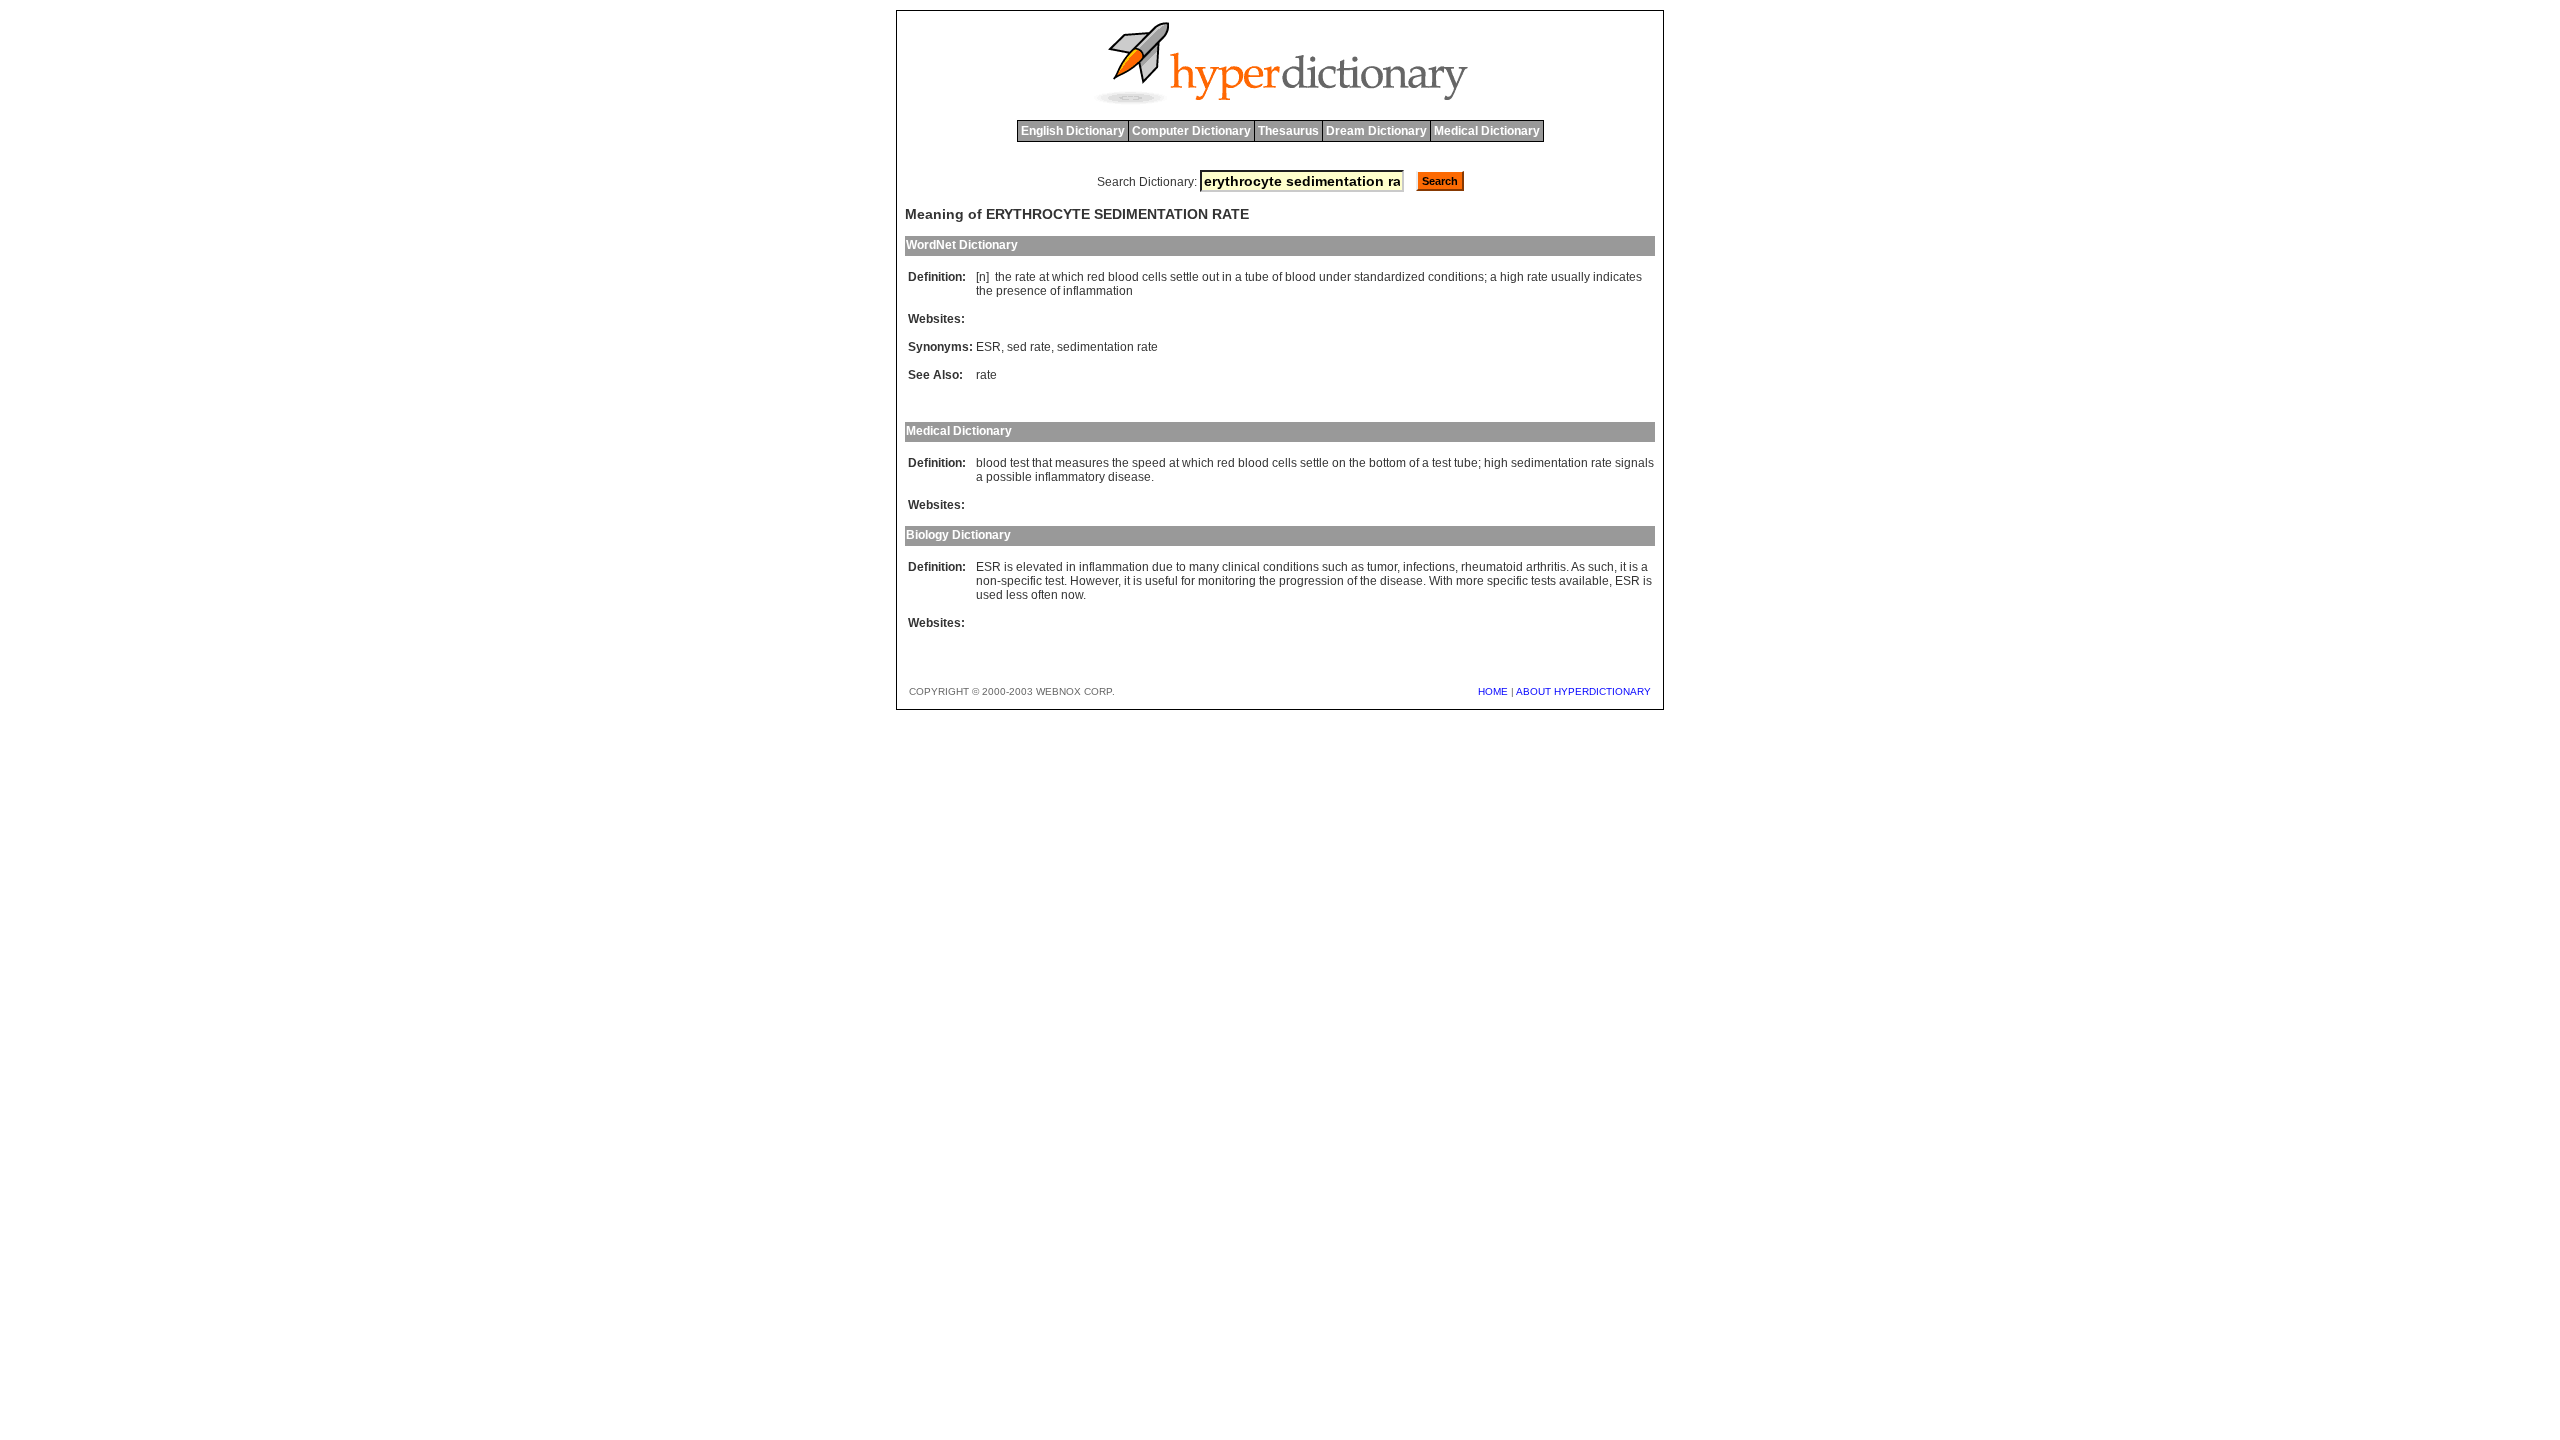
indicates (1617, 277)
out (1210, 277)
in (1227, 277)
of (1277, 277)
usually (1570, 277)
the (1003, 277)
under (1335, 277)
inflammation (1098, 291)
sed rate (1029, 347)
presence (1021, 291)
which (1068, 277)
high (1512, 277)
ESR (988, 347)
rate (1025, 277)
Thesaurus (1288, 131)
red (1096, 277)
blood (1123, 277)
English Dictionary (1073, 131)
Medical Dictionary (1487, 131)
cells (1154, 277)
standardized (1389, 277)
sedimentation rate (1107, 347)
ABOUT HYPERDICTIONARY (1583, 691)
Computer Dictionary (1191, 131)
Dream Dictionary (1376, 131)
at (1044, 277)
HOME (1493, 691)
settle (1184, 277)
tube (1257, 277)
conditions (1456, 277)
